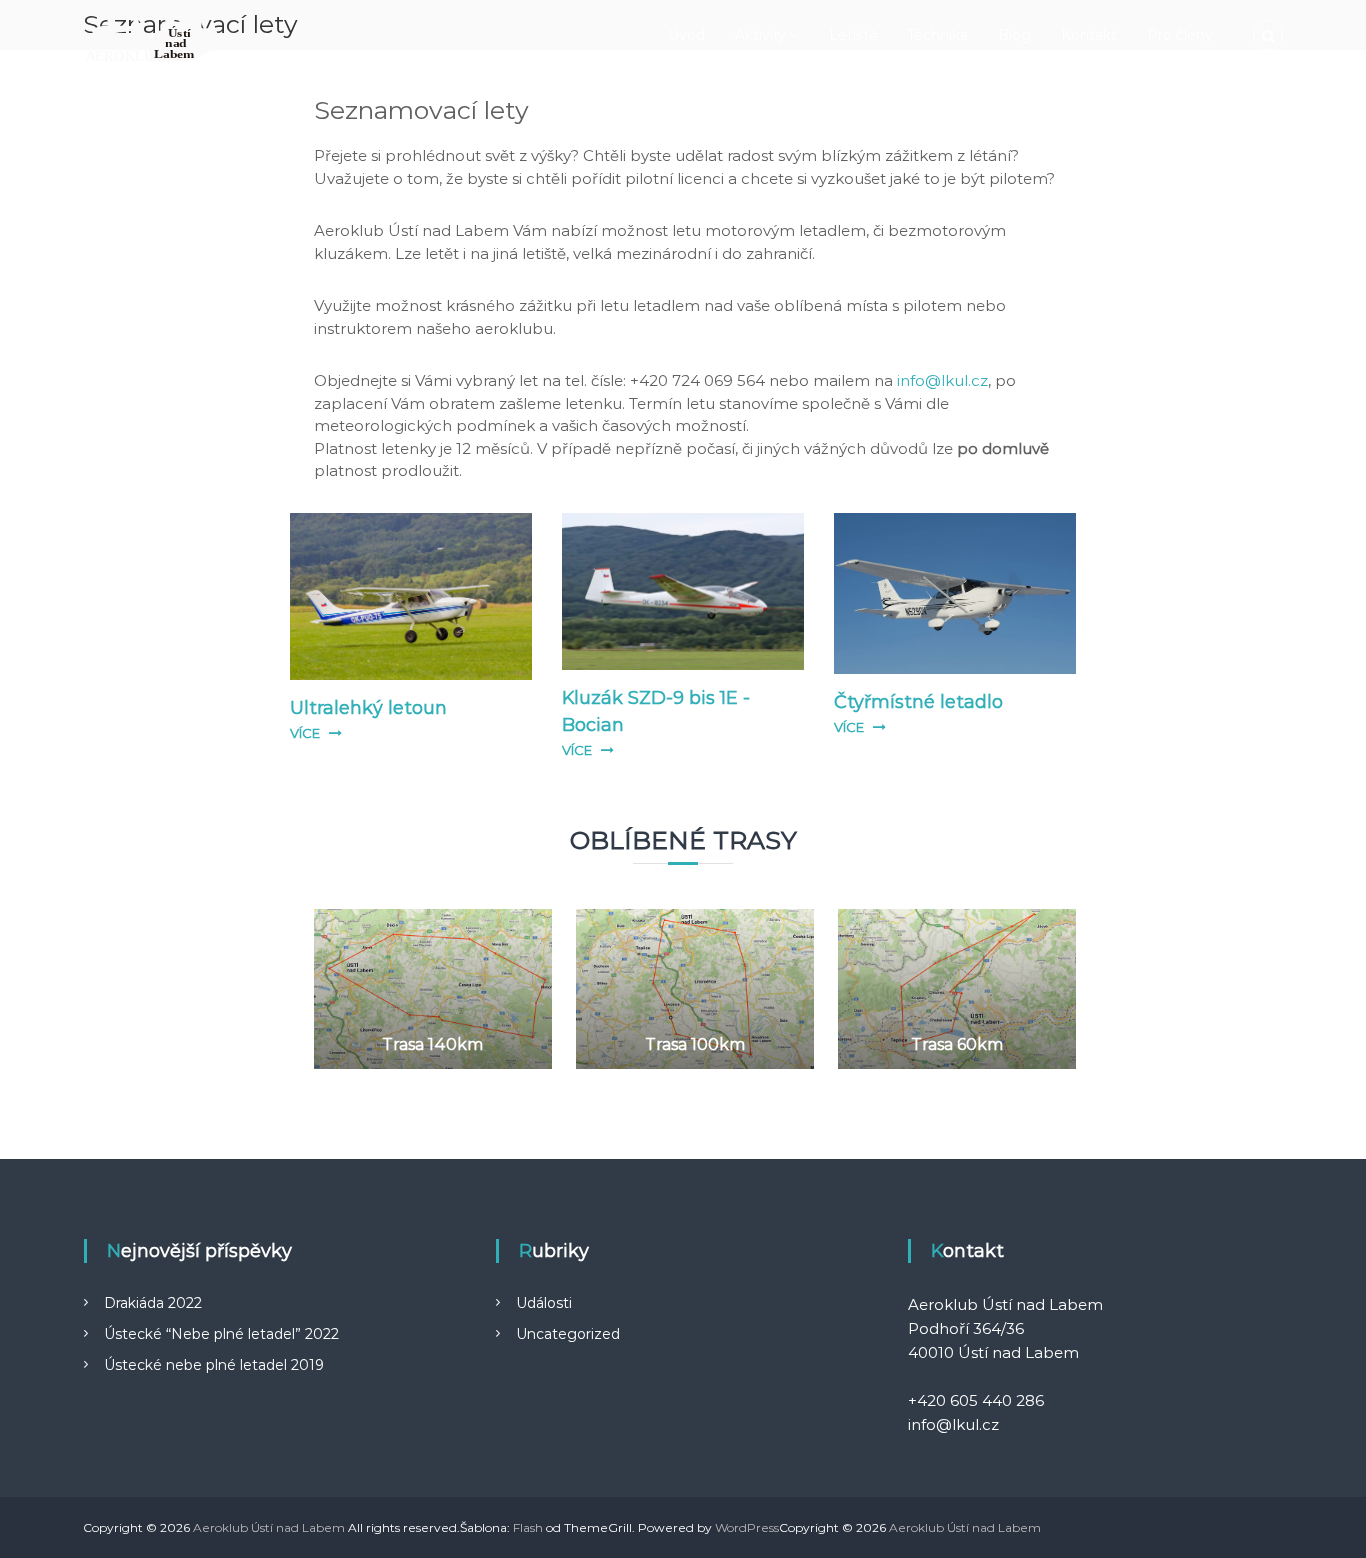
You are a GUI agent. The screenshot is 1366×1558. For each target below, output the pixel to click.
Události (544, 1303)
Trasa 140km (432, 1044)
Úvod (686, 35)
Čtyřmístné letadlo (918, 702)
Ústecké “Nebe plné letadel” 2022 (221, 1334)
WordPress (747, 1527)
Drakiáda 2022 (153, 1303)
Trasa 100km (695, 1044)
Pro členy (1180, 35)
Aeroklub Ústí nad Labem (269, 1527)
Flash (528, 1527)
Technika (937, 35)
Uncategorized (568, 1334)
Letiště (853, 35)
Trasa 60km (957, 1044)
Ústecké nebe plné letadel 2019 (214, 1365)
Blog (1014, 35)
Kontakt (1089, 35)
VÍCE (305, 733)
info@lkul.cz (942, 380)
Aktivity (760, 35)
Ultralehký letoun (368, 708)
